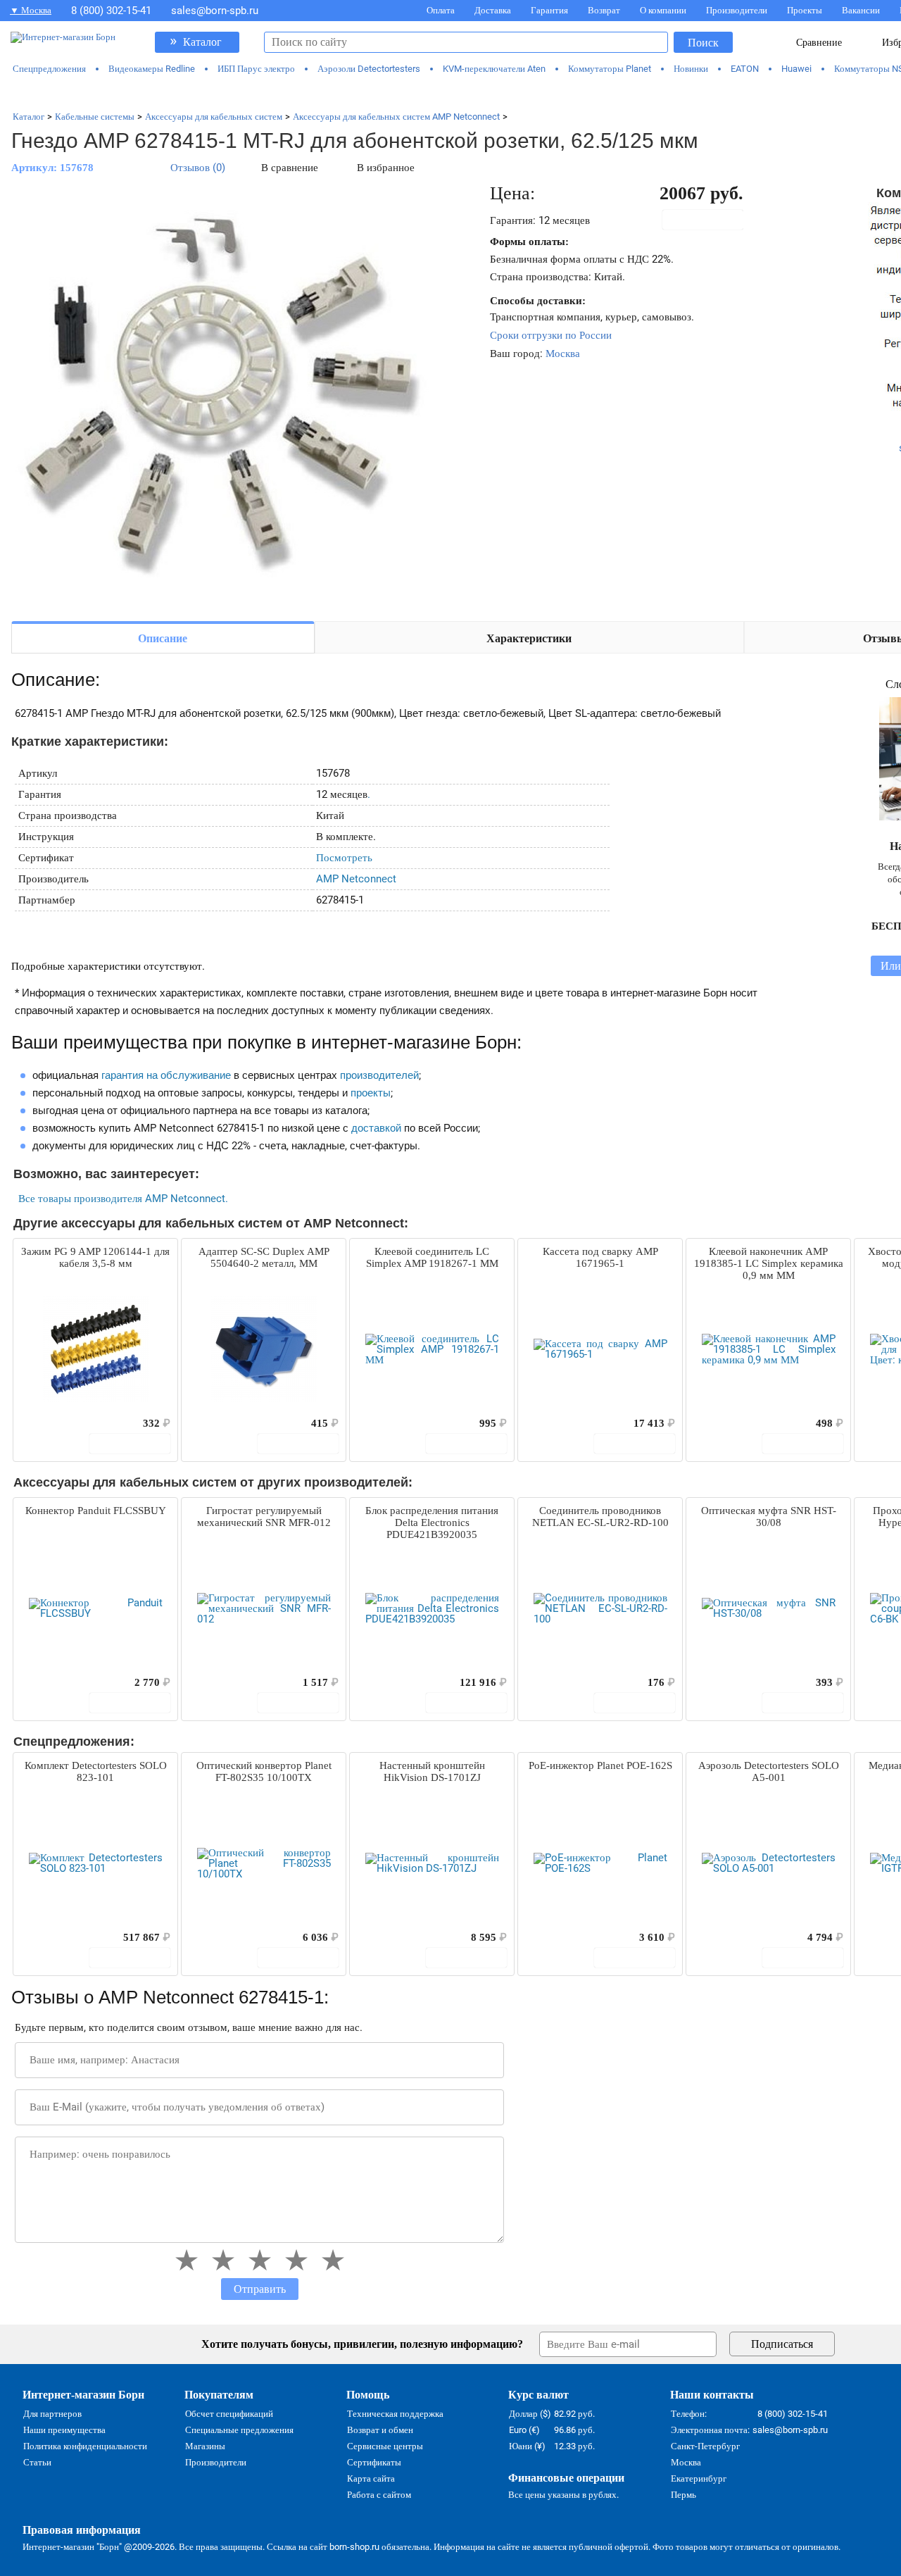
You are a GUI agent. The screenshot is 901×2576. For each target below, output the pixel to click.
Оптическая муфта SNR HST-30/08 (769, 1517)
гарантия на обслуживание (166, 1075)
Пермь (683, 2495)
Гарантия (549, 10)
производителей (379, 1075)
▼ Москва (31, 10)
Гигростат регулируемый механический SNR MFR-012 (264, 1517)
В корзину (710, 220)
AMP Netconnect (356, 879)
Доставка (493, 10)
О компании (663, 10)
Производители (737, 10)
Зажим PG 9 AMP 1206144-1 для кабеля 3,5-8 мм (95, 1257)
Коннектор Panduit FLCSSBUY (96, 1511)
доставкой (376, 1128)
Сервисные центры (385, 2446)
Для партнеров (52, 2414)
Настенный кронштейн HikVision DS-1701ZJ (432, 1771)
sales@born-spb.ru (215, 11)
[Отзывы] (49, 1423)
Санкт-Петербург (705, 2446)
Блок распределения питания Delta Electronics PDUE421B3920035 (432, 1523)
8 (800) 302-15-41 (111, 11)
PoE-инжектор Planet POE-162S (600, 1765)
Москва (563, 354)
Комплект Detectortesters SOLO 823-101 (96, 1771)
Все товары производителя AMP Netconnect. (123, 1199)
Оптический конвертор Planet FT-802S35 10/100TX (264, 1771)
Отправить (260, 2289)
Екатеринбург (699, 2478)
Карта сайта (371, 2478)
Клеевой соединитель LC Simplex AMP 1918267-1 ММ (432, 1257)
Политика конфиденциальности (85, 2446)
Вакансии (861, 10)
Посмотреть (344, 858)
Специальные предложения (239, 2430)
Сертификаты (374, 2462)
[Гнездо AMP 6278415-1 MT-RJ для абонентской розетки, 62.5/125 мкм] (222, 396)
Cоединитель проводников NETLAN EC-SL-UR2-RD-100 (600, 1517)
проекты (371, 1093)
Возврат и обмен (380, 2430)
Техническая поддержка (395, 2414)
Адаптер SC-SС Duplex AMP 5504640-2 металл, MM (264, 1257)
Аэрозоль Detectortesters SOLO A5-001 (769, 1771)
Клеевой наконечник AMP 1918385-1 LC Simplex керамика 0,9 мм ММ (769, 1263)
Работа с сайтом (379, 2495)
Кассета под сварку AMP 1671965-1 (600, 1257)
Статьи (37, 2462)
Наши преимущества (64, 2430)
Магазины (205, 2446)
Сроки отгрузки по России (551, 335)
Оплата (441, 10)
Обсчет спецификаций (229, 2414)
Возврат (604, 10)
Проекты (805, 10)
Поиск (703, 43)
